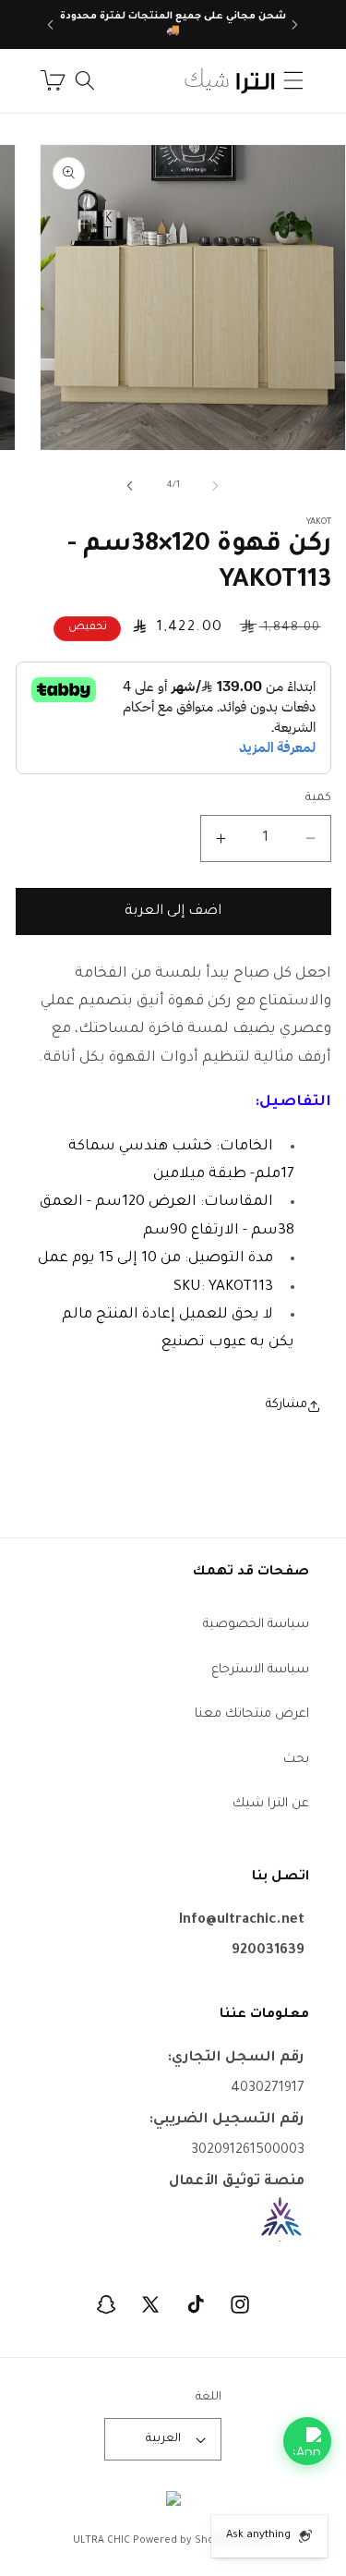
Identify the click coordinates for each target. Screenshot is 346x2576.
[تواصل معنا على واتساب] (307, 2441)
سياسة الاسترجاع (260, 1670)
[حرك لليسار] (216, 486)
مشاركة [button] (286, 1405)
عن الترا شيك (271, 1804)
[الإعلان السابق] (295, 25)
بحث (296, 1760)
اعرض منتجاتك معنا (252, 1714)
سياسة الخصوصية (256, 1625)
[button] (293, 80)
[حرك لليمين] (130, 486)
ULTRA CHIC (101, 2541)
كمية (318, 798)
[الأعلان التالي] (51, 25)
